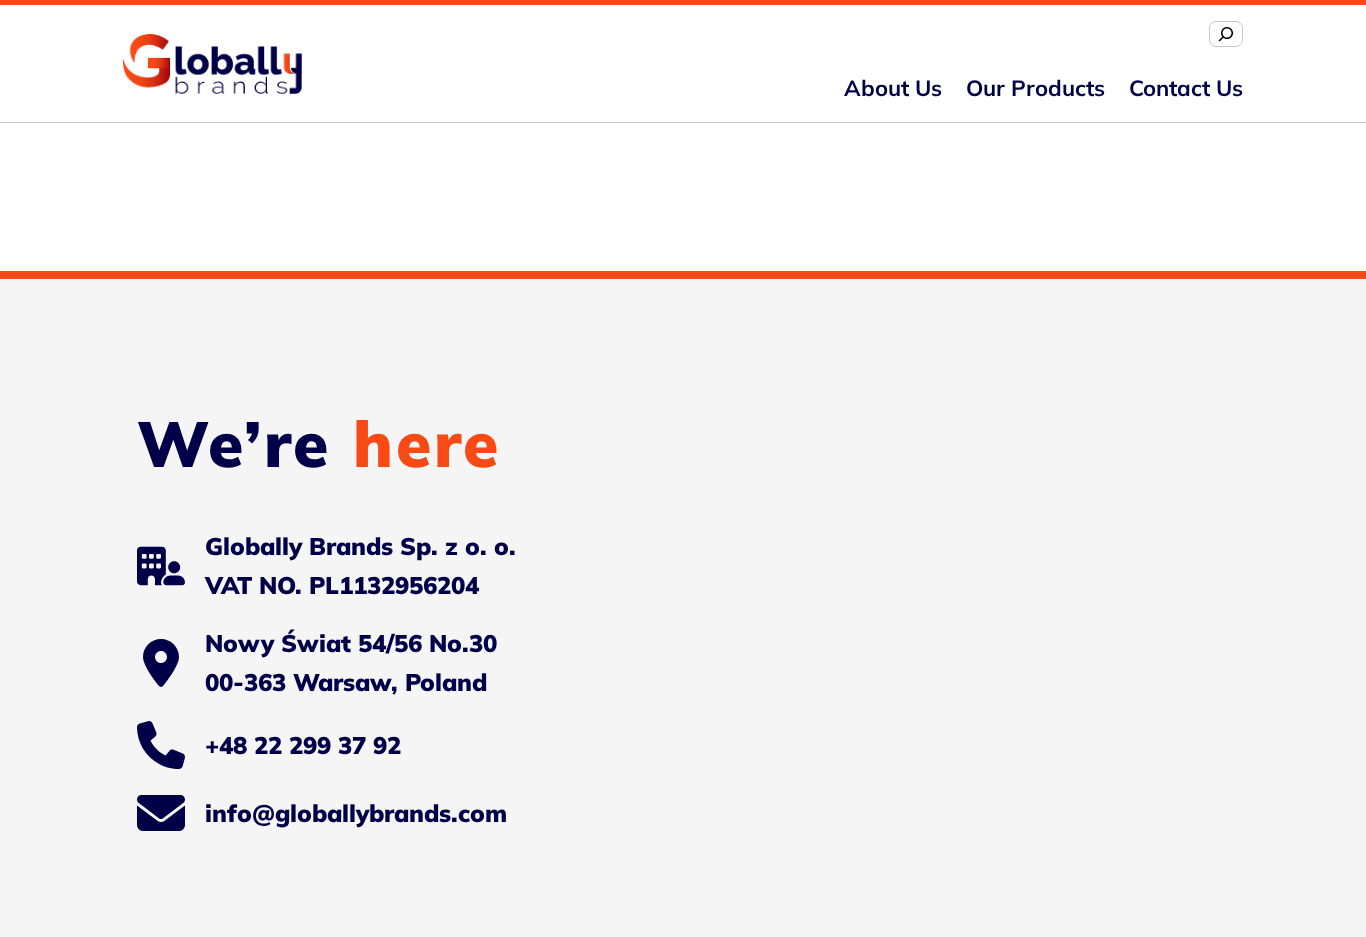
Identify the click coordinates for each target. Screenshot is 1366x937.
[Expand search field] (1226, 34)
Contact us (1186, 88)
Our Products (1035, 88)
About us (893, 88)
